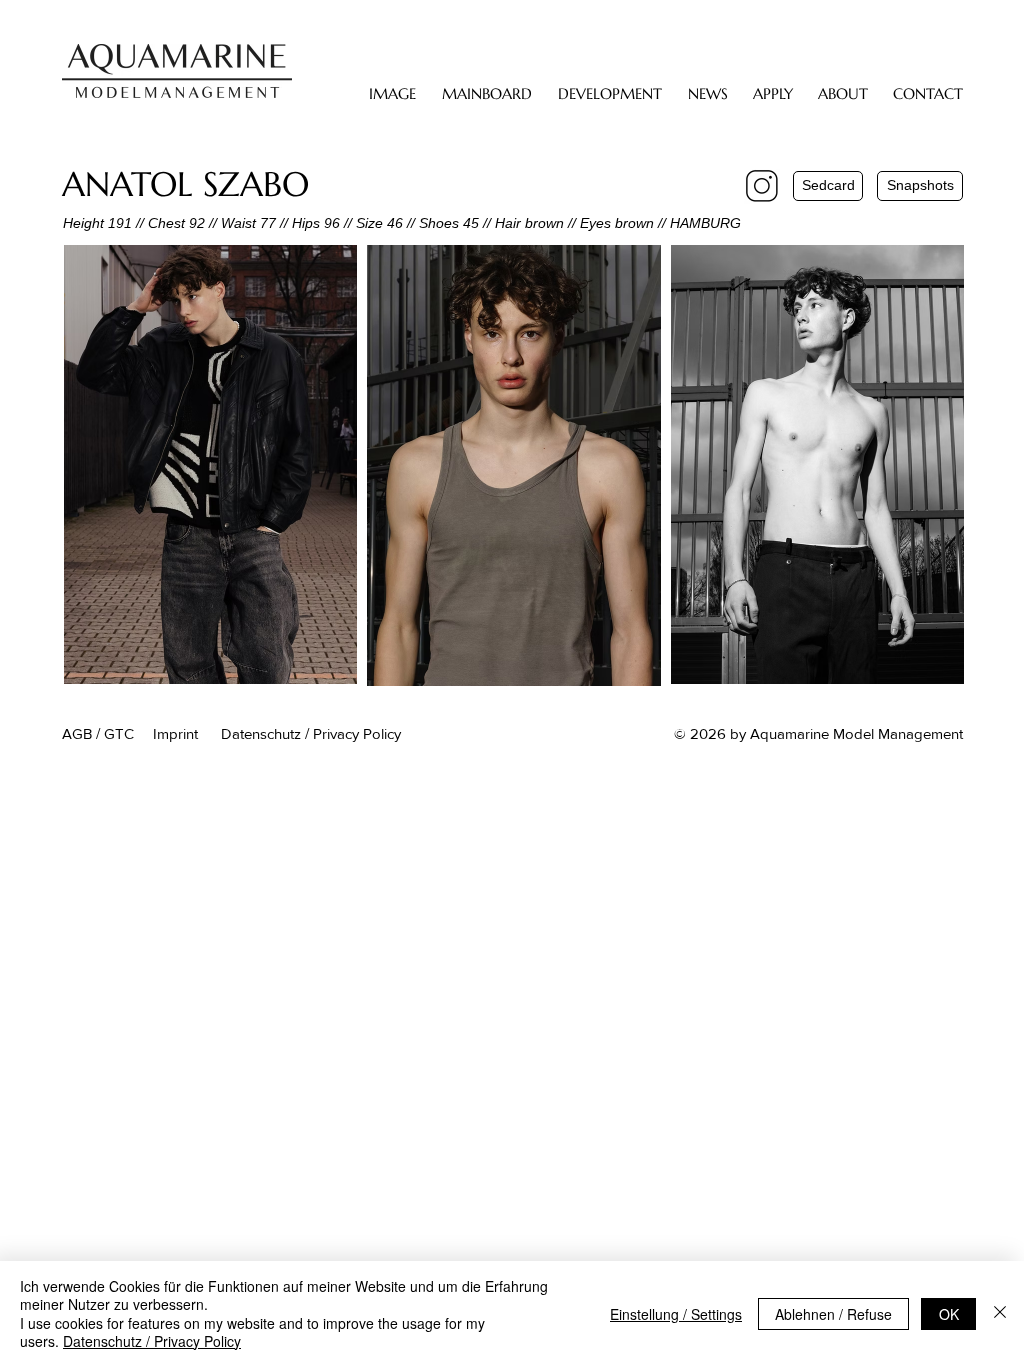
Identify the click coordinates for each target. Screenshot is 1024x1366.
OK (949, 1314)
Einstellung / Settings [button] (676, 1314)
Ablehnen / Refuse (833, 1314)
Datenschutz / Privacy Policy (152, 1341)
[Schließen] (1000, 1313)
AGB (77, 733)
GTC (119, 733)
